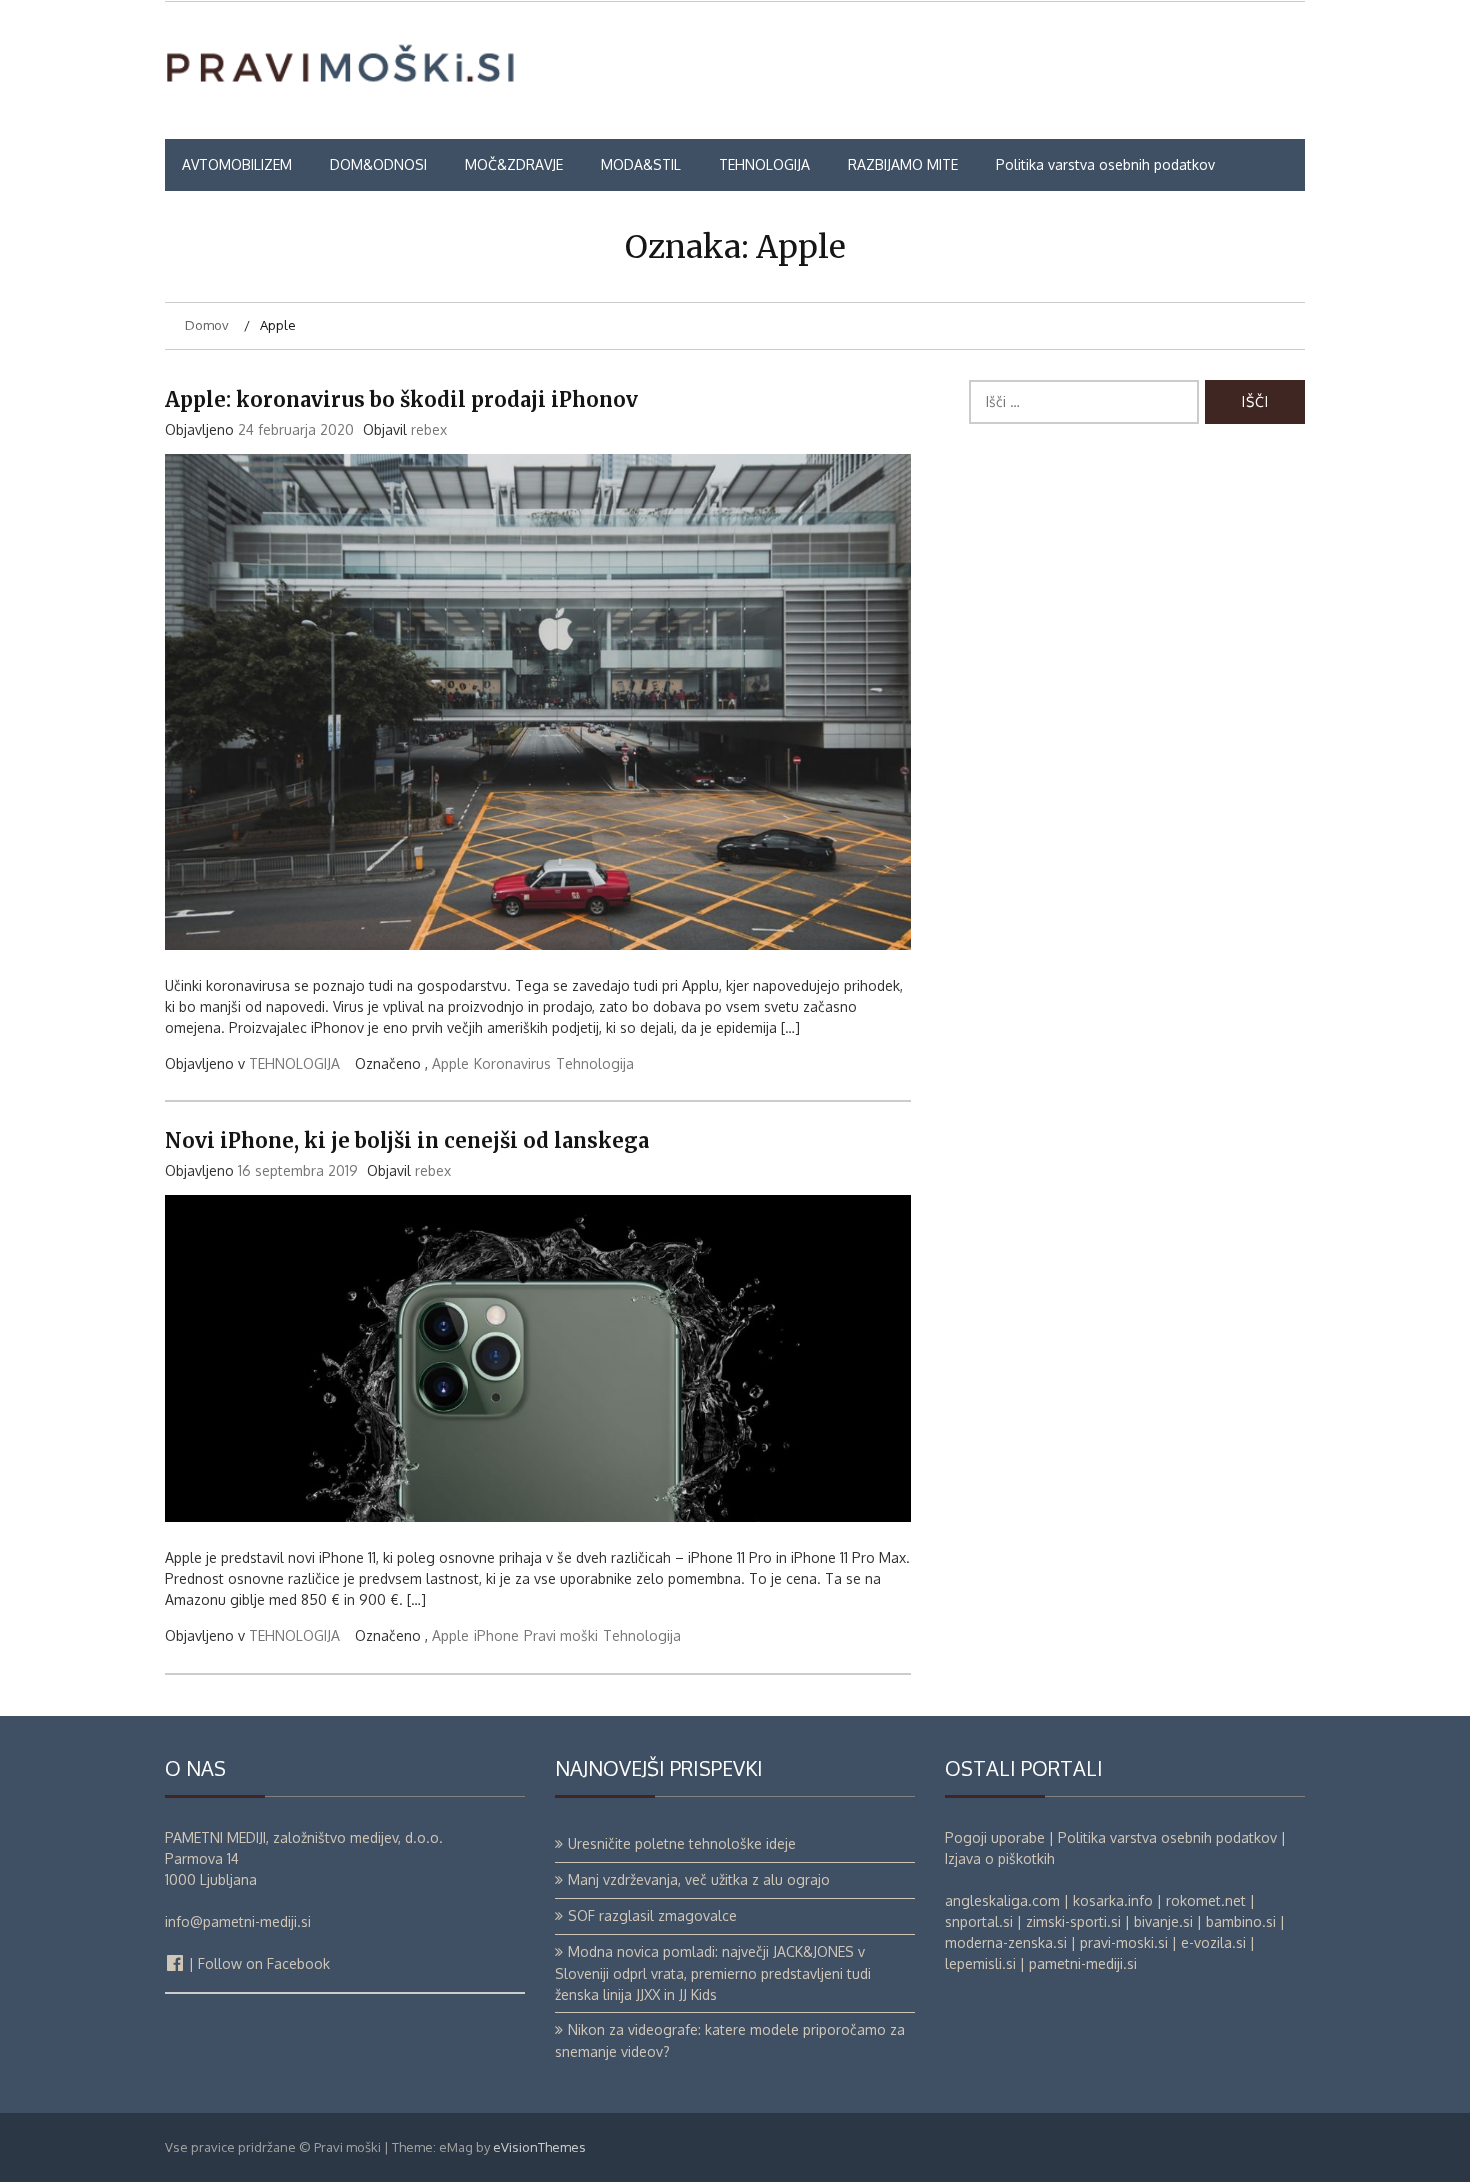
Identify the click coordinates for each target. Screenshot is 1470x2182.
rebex (429, 429)
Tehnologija (595, 1063)
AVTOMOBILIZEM (237, 164)
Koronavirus (512, 1063)
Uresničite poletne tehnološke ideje (682, 1843)
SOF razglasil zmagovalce (652, 1915)
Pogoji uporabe (995, 1837)
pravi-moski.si (1124, 1942)
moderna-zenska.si (1006, 1942)
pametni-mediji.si (1083, 1963)
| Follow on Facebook (257, 1963)
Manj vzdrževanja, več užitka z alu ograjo (699, 1879)
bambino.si (1241, 1921)
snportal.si (979, 1921)
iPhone (496, 1635)
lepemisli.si (980, 1963)
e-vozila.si (1213, 1942)
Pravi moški (561, 1635)
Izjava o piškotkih (1000, 1858)
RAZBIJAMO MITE (903, 164)
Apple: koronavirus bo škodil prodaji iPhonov (401, 399)
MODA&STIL (641, 164)
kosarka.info (1113, 1900)
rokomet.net (1206, 1900)
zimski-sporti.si (1073, 1921)
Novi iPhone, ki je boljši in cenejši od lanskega (407, 1140)
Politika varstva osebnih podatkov (1105, 164)
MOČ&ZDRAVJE (514, 164)
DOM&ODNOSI (378, 164)
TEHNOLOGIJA (764, 164)
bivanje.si (1163, 1921)
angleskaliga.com (1002, 1900)
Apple (450, 1063)
